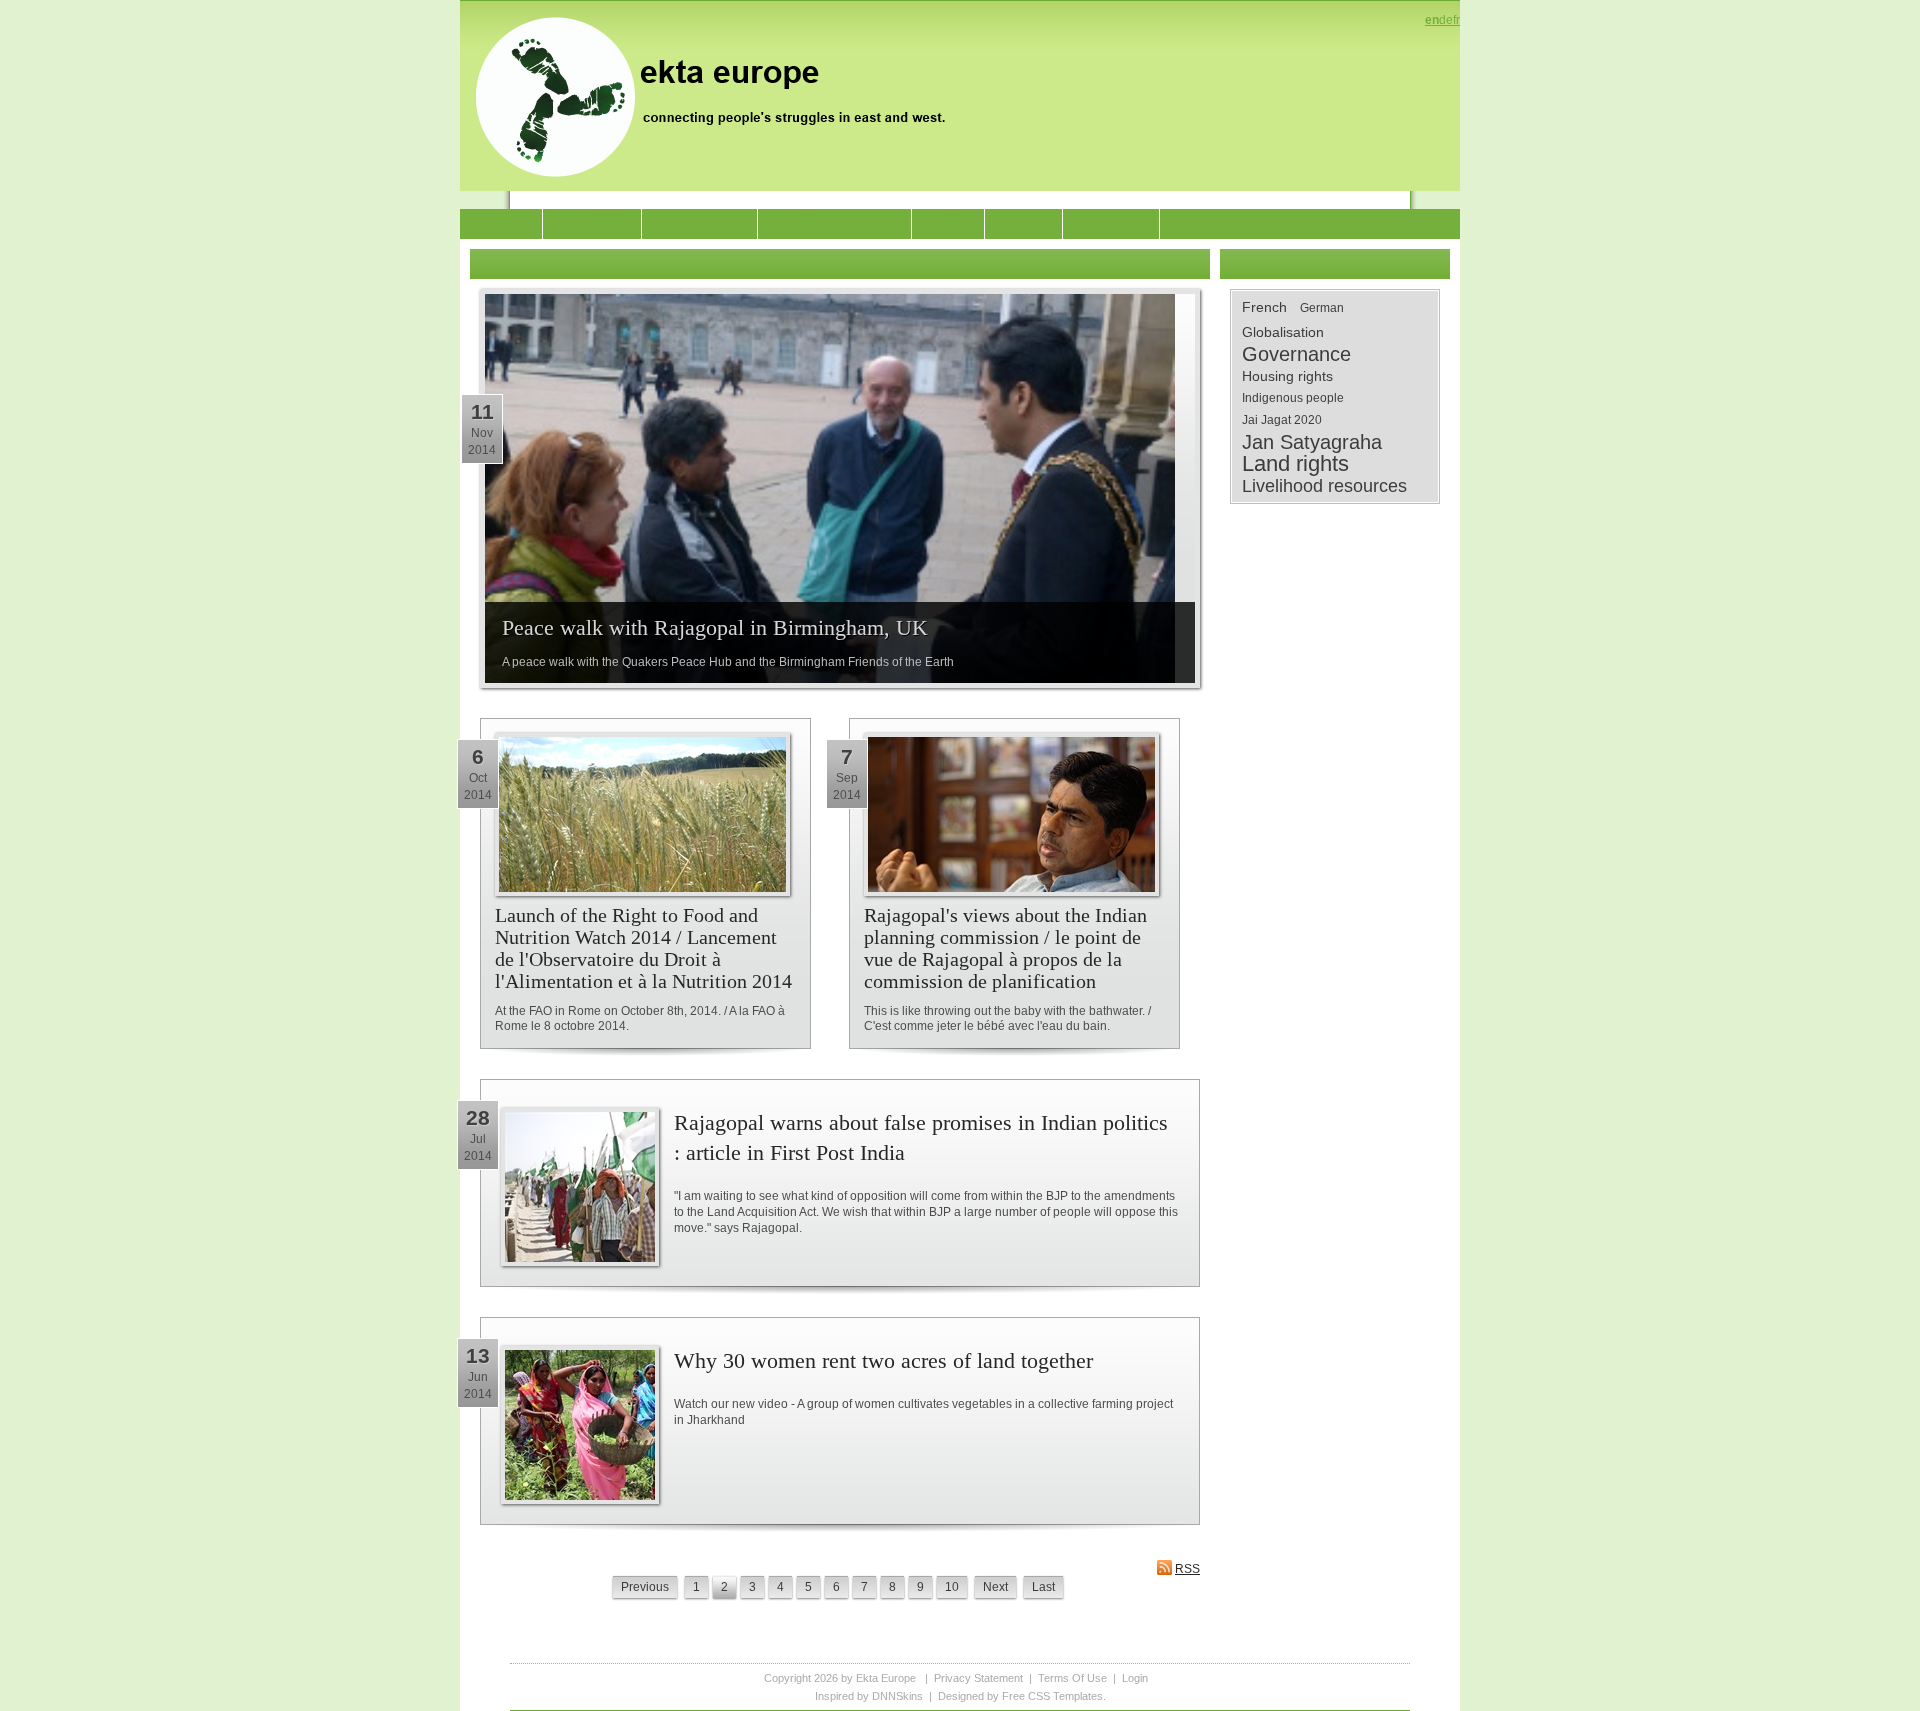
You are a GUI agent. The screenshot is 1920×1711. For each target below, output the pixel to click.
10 (952, 1587)
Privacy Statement (978, 1678)
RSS (1187, 1569)
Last (1043, 1587)
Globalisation (1283, 332)
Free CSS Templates (1052, 1696)
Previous (645, 1587)
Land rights (1295, 464)
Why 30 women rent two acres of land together (883, 1360)
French (1264, 307)
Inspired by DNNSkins (869, 1696)
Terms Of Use (1072, 1678)
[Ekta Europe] (720, 95)
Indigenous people (1293, 398)
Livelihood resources (1324, 486)
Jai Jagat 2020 (1282, 420)
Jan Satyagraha (1312, 442)
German (1322, 308)
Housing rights (1287, 376)
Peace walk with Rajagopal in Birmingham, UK (715, 627)
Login (1135, 1678)
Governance (1296, 354)
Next (995, 1587)
